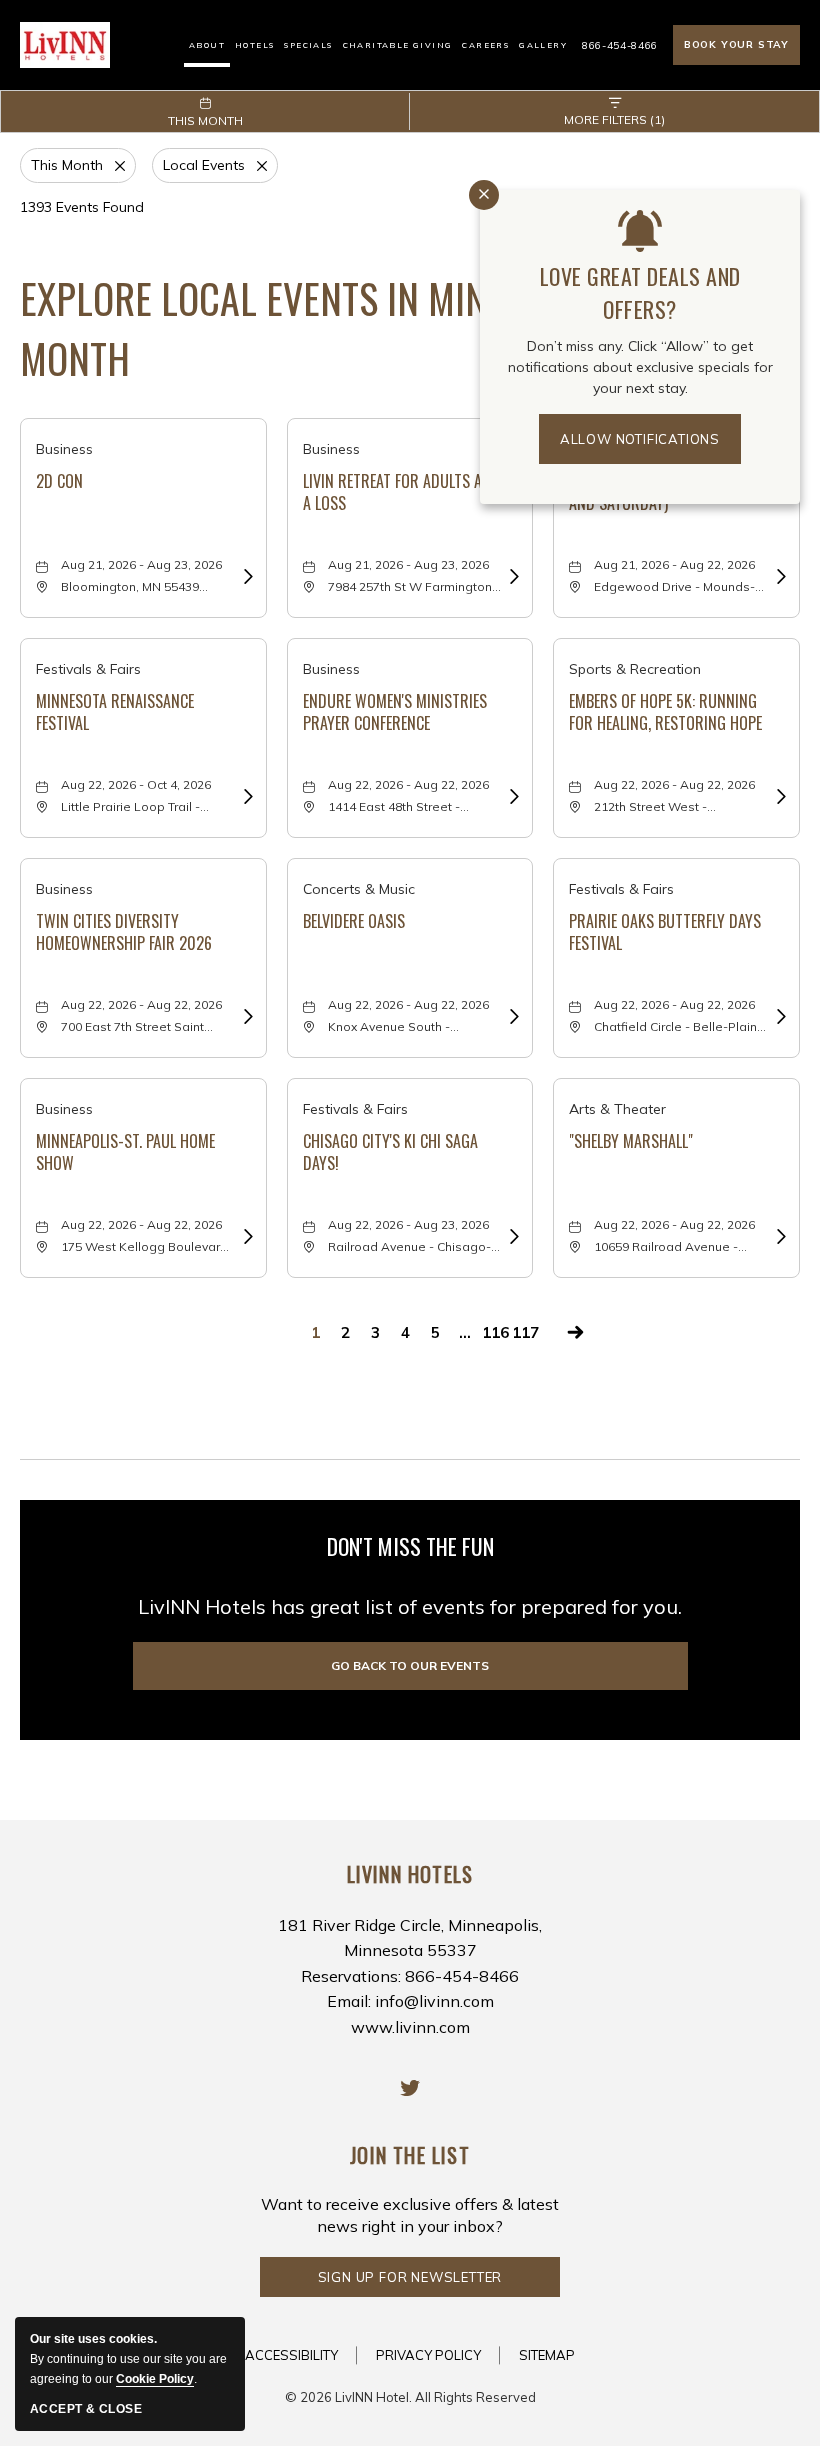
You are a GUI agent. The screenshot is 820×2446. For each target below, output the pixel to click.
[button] (410, 1666)
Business (64, 449)
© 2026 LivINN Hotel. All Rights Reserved (410, 2397)
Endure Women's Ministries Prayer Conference (395, 712)
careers (485, 45)
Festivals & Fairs (88, 669)
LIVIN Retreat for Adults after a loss (407, 492)
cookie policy (155, 2379)
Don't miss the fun (410, 1546)
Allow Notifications (640, 439)
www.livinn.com (410, 2027)
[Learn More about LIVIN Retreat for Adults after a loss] (512, 576)
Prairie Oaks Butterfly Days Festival (665, 932)
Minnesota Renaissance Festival (115, 712)
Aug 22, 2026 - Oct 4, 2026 (136, 784)
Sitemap (547, 2355)
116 (495, 1332)
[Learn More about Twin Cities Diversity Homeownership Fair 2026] (246, 1016)
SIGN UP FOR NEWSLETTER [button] (410, 2283)
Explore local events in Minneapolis (365, 328)
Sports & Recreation (635, 669)
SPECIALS (308, 45)
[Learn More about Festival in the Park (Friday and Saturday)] (779, 576)
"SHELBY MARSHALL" (631, 1141)
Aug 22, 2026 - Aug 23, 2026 (408, 1224)
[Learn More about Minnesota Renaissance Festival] (246, 796)
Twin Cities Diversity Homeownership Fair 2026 (124, 932)
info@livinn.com (434, 2001)
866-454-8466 (620, 45)
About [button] (207, 45)
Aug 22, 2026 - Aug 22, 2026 (408, 784)
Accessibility (291, 2355)
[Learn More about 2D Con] (246, 576)
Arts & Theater (617, 1109)
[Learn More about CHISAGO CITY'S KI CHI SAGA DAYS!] (512, 1236)
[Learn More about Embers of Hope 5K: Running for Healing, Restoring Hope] (779, 796)
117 (525, 1332)
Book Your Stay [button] (736, 44)
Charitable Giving (398, 45)
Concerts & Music (359, 889)
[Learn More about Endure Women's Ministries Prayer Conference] (512, 796)
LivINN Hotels (410, 1874)
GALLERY (543, 45)
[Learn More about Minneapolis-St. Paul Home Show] (246, 1236)
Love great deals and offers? (640, 292)
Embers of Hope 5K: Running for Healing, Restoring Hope (665, 712)
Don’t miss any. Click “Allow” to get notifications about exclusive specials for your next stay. (640, 367)
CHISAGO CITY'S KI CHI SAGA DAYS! (390, 1152)
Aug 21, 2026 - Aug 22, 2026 (674, 564)
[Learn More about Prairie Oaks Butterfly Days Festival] (779, 1016)
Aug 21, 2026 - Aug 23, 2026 (141, 564)
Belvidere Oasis (354, 921)
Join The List (410, 2155)
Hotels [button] (254, 45)
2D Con (59, 481)
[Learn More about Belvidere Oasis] (512, 1016)
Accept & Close (86, 2409)
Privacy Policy (428, 2355)
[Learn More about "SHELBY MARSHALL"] (779, 1236)
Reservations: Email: (410, 1976)
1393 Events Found (82, 207)
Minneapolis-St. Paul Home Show (125, 1152)
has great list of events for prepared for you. (410, 1606)
